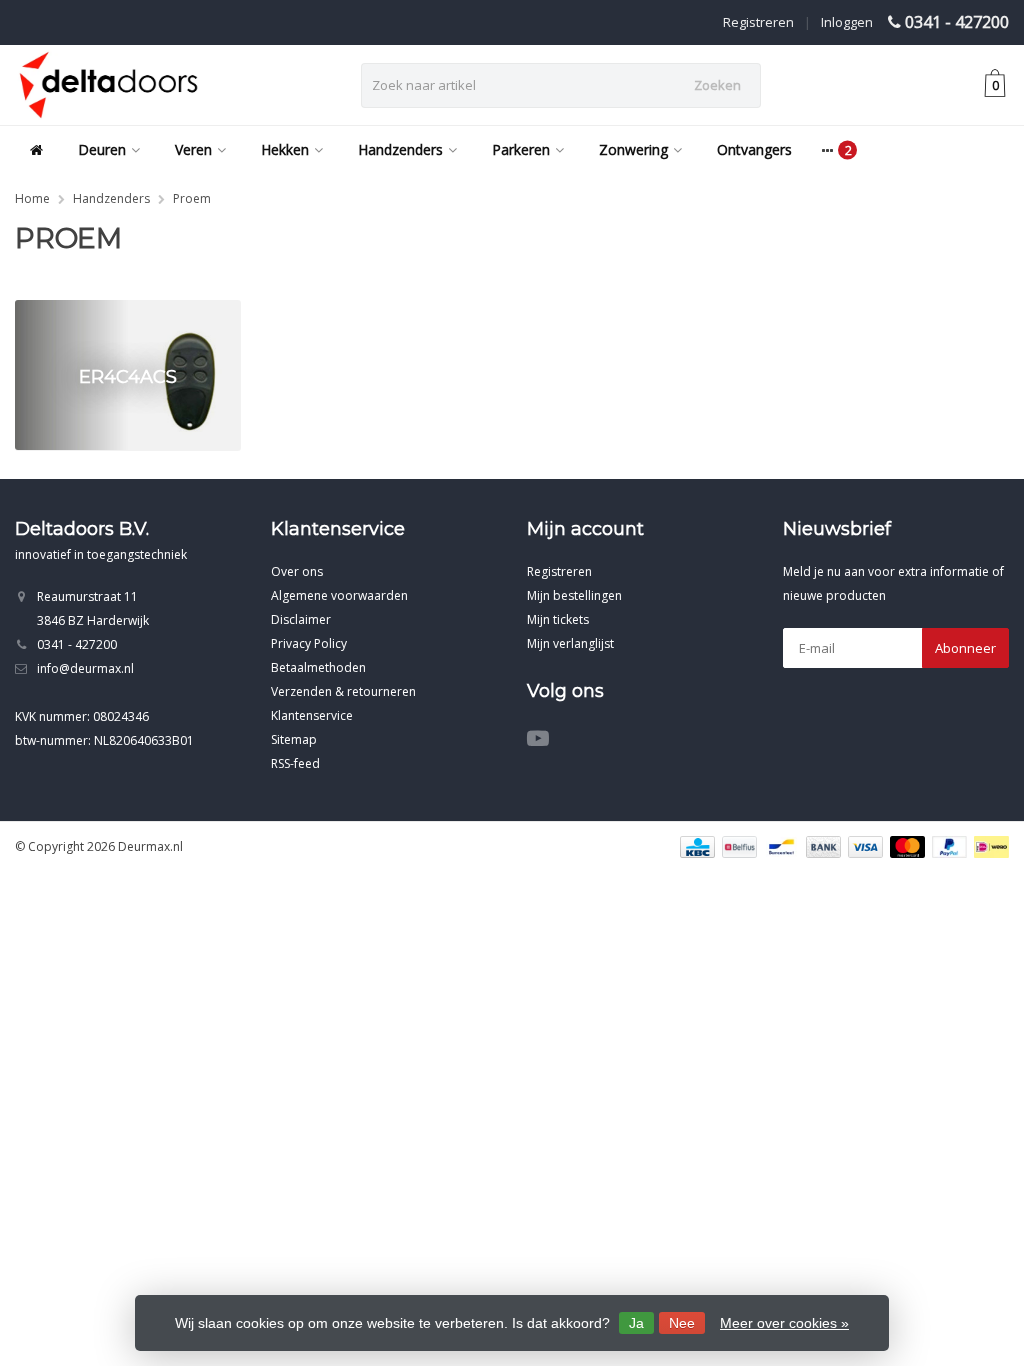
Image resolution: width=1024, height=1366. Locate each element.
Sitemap (294, 739)
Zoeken (717, 85)
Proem (192, 198)
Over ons (297, 571)
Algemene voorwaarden (339, 595)
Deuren (102, 149)
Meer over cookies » (784, 1323)
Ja (636, 1323)
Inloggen (847, 22)
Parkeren (521, 149)
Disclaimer (301, 619)
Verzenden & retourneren (343, 691)
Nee (682, 1323)
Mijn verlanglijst (570, 643)
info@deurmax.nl (85, 668)
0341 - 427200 (957, 22)
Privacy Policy (309, 643)
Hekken (285, 149)
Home (32, 198)
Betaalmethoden (318, 667)
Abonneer (965, 648)
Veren (193, 149)
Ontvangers (754, 149)
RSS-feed (295, 763)
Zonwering (633, 149)
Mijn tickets (558, 619)
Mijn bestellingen (574, 595)
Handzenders (400, 149)
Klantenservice (312, 715)
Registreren (758, 22)
